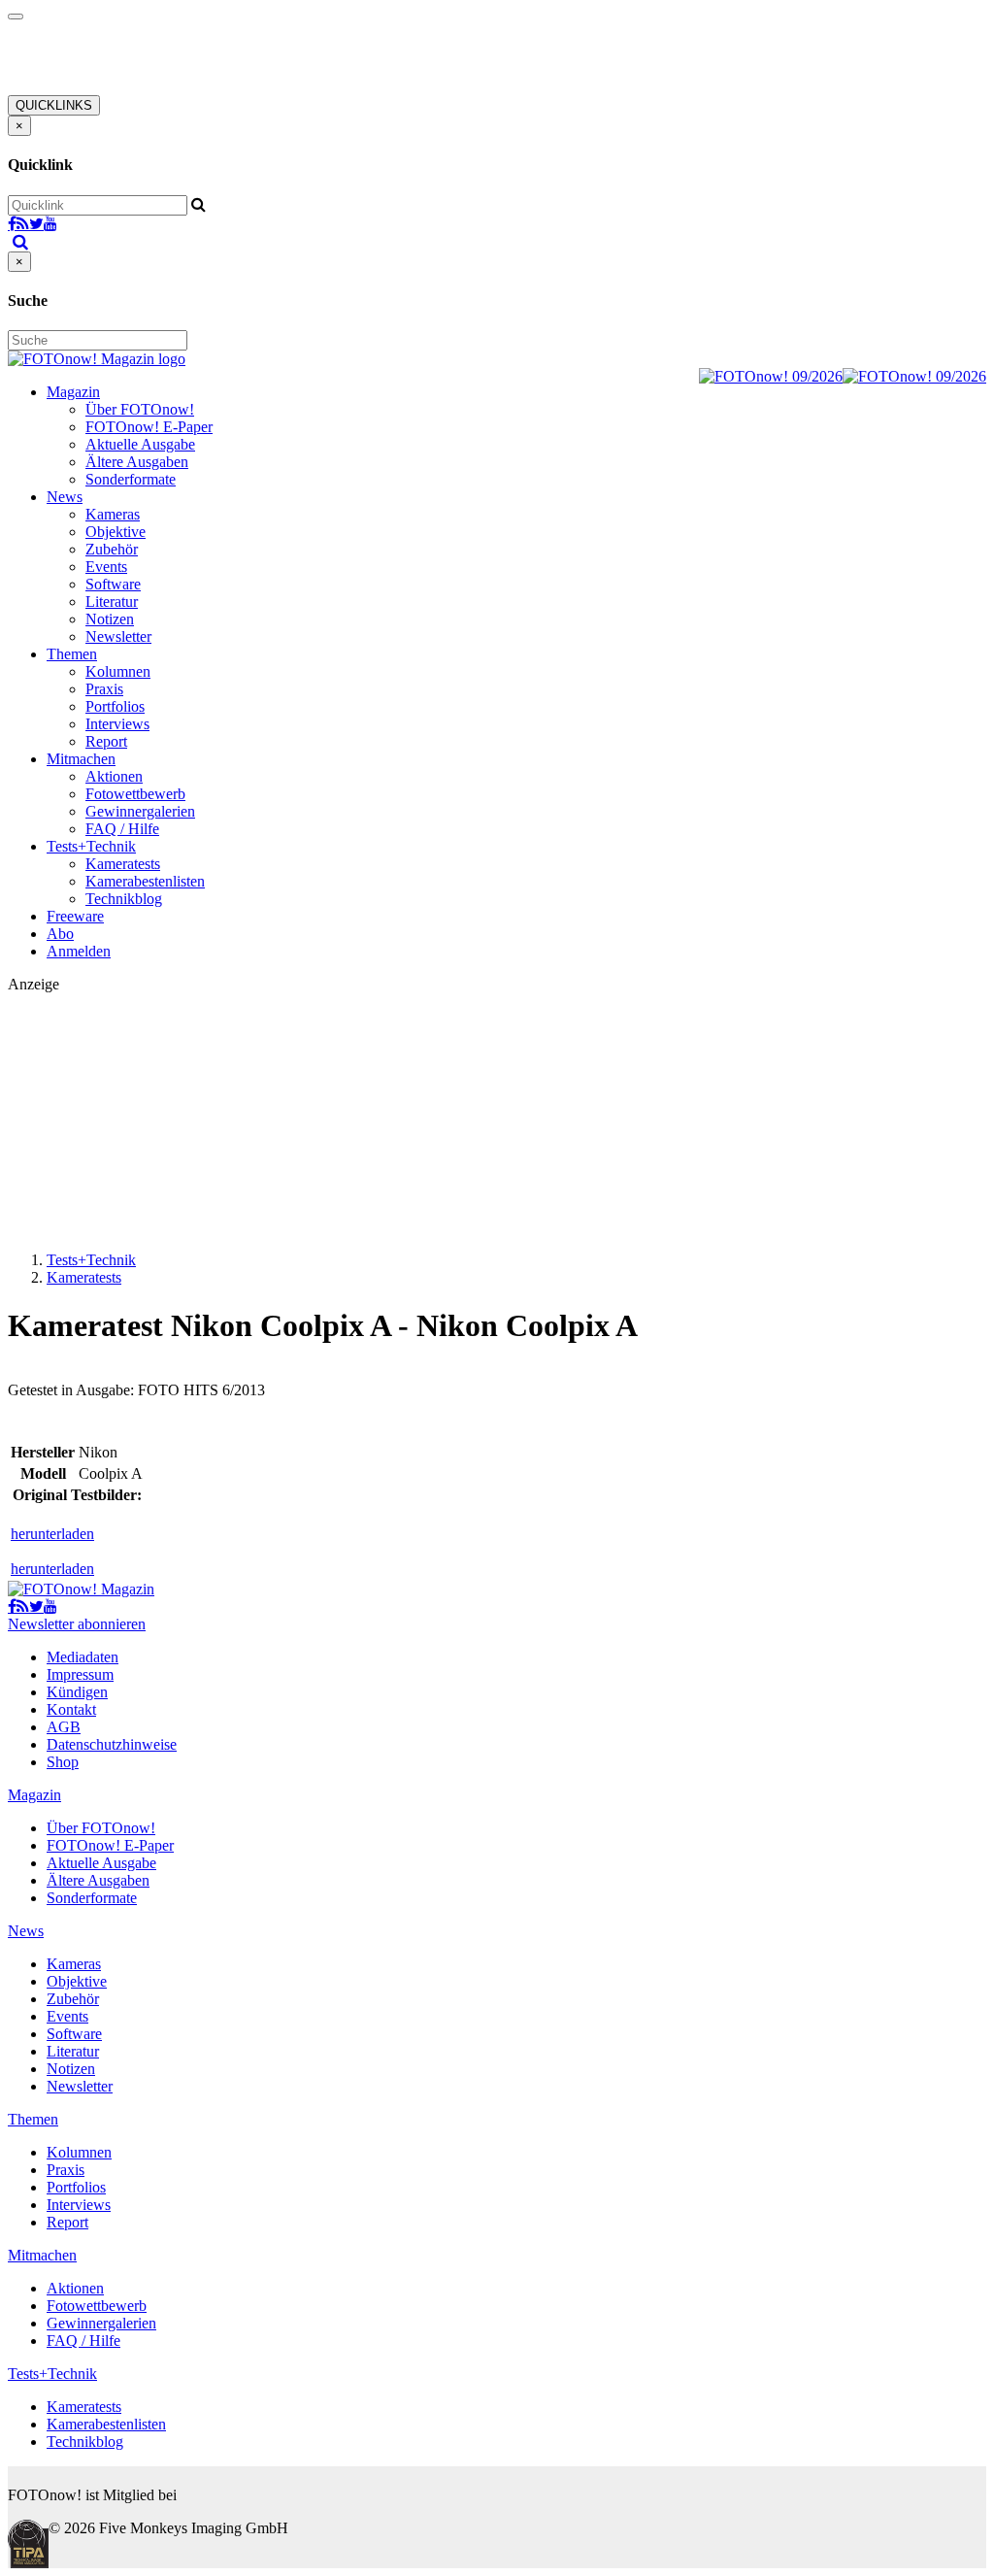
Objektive (116, 532)
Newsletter (118, 636)
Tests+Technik (91, 846)
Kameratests (123, 864)
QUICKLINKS (54, 105)
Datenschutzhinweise (112, 1744)
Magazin (73, 392)
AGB (64, 1727)
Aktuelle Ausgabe (140, 444)
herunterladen (52, 1534)
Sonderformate (131, 479)
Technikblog (124, 899)
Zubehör (112, 549)
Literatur (112, 602)
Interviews (117, 724)
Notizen (110, 619)
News (65, 497)
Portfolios (115, 706)
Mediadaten (83, 1657)
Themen (72, 654)
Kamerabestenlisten (145, 881)
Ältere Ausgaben (137, 462)
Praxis (104, 689)
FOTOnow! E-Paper (149, 427)
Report (106, 741)
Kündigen (77, 1692)
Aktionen (114, 776)
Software (113, 584)
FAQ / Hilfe (122, 829)
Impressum (80, 1674)
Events (106, 567)
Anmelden (79, 951)
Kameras (113, 514)
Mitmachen (81, 759)
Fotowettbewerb (135, 794)
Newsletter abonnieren (77, 1624)
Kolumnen (118, 671)
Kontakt (71, 1709)
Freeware (75, 916)
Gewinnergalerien (140, 811)
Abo (60, 934)
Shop (63, 1762)
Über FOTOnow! (140, 409)
